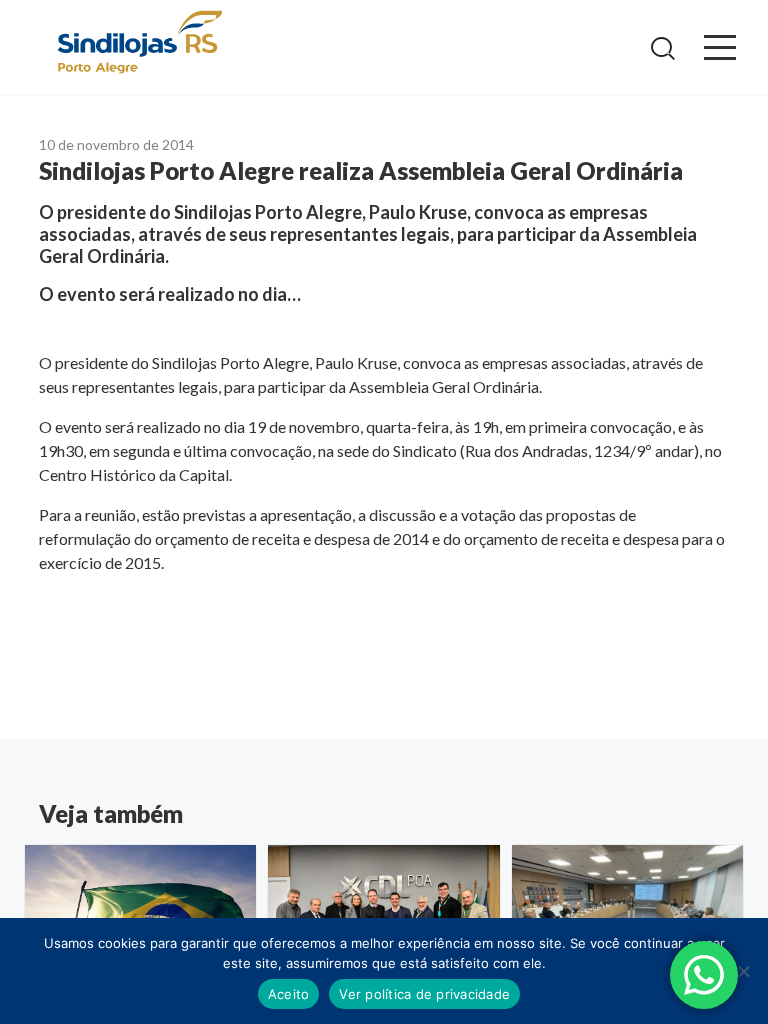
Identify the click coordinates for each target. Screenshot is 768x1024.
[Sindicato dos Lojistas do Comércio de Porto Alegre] (139, 43)
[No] (743, 971)
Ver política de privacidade (424, 994)
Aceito (289, 994)
